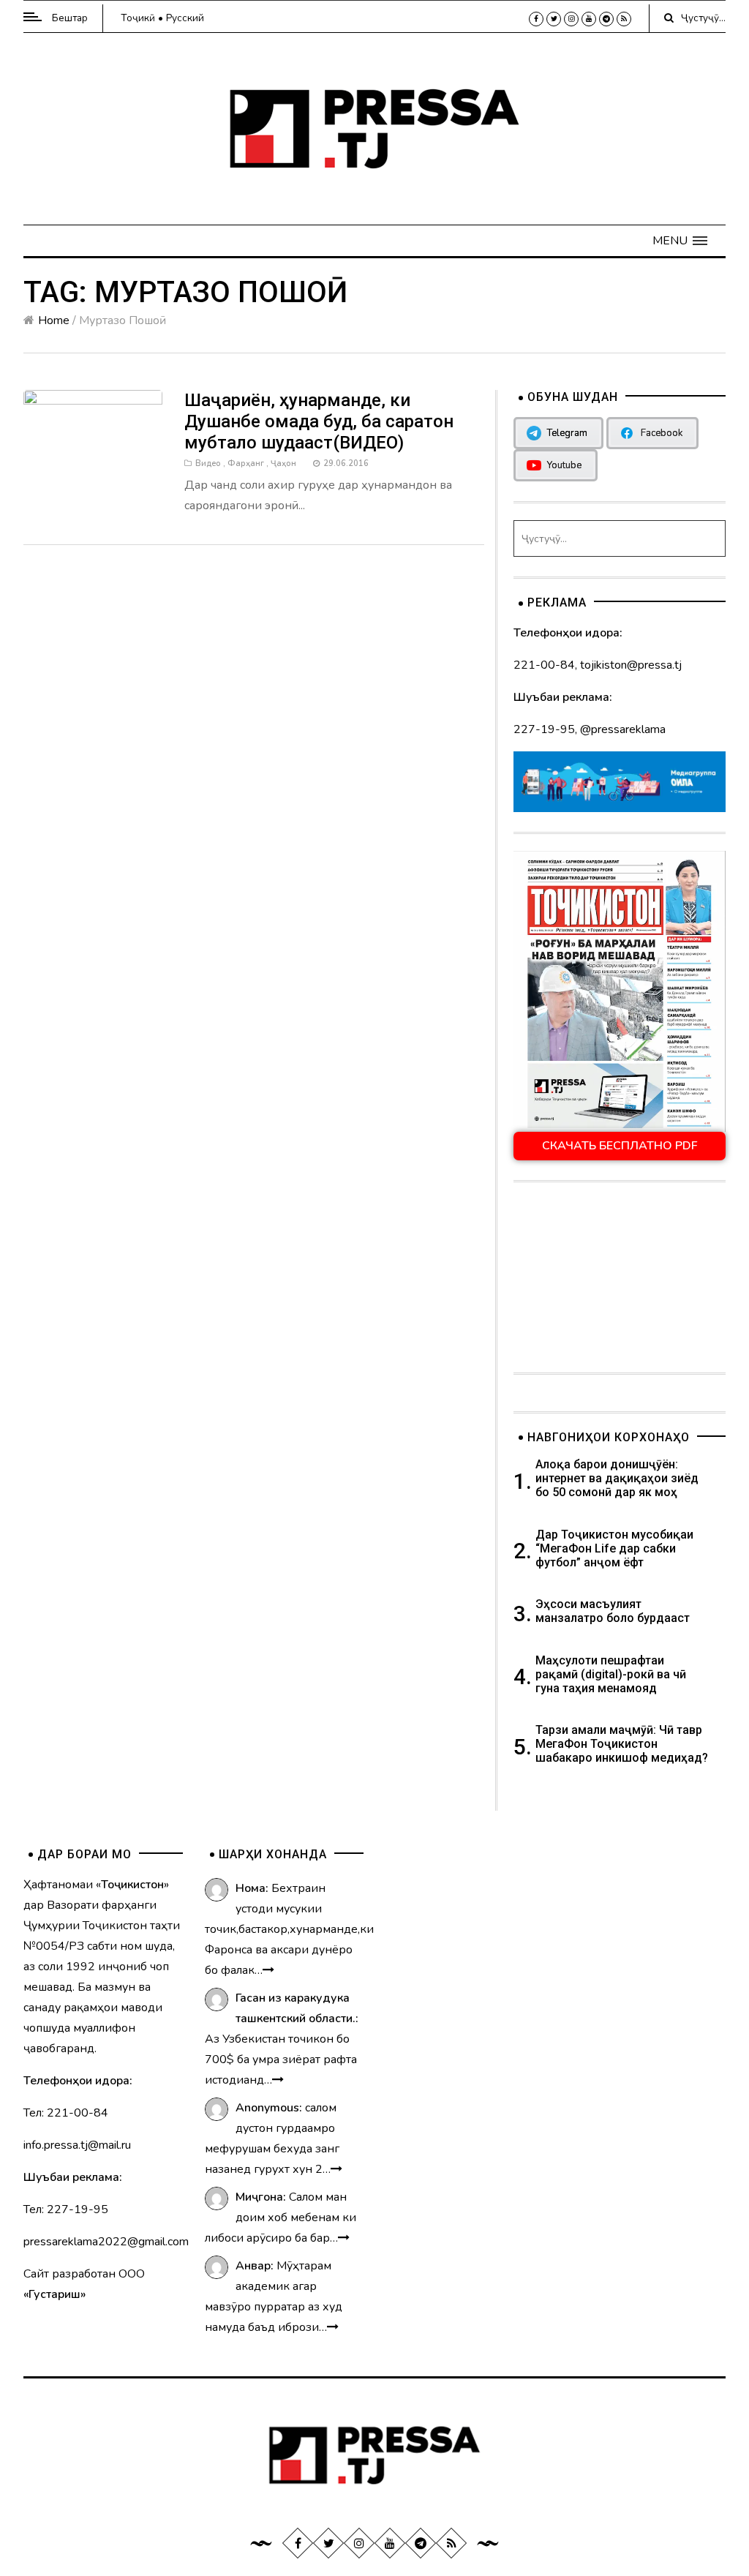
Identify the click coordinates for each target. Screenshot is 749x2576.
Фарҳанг (246, 463)
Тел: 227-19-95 (66, 2209)
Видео (208, 463)
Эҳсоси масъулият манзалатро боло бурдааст (613, 1611)
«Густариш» (54, 2294)
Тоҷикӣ (138, 18)
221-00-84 (544, 665)
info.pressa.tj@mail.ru (77, 2145)
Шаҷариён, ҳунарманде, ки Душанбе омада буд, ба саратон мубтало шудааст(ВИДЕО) (319, 421)
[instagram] (571, 19)
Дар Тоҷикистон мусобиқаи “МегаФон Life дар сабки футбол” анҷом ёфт (614, 1548)
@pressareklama (623, 729)
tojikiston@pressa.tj (631, 665)
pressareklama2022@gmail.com (106, 2242)
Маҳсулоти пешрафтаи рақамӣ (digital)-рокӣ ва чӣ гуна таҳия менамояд (611, 1674)
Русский (185, 18)
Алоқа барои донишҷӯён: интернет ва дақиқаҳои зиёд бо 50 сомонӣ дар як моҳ (617, 1478)
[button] (680, 241)
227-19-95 (544, 729)
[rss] (624, 19)
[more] (268, 1970)
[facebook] (536, 19)
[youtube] (589, 19)
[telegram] (606, 19)
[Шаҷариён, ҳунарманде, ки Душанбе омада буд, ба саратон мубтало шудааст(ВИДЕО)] (93, 428)
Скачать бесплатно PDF (620, 1146)
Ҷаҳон (283, 463)
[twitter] (554, 19)
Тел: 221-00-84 (66, 2113)
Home (54, 320)
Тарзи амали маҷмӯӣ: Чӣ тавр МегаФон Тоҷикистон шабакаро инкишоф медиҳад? (622, 1744)
